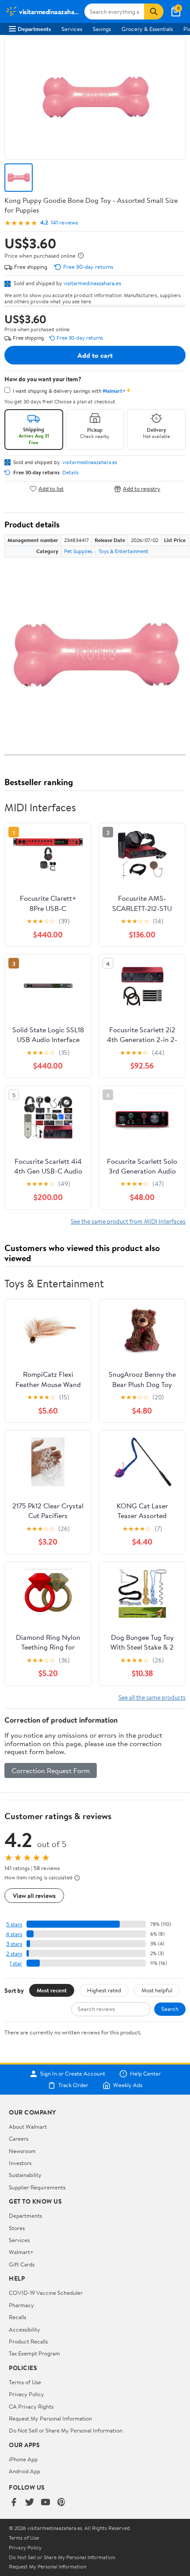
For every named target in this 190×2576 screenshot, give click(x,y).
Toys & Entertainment (123, 551)
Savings (102, 29)
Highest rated (104, 1990)
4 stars (14, 1934)
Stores (17, 2228)
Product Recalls (28, 2341)
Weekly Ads (128, 2085)
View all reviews (34, 1896)
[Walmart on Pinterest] (61, 2503)
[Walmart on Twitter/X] (30, 2503)
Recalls (17, 2317)
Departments (34, 29)
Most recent (52, 1990)
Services (72, 29)
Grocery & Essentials (147, 29)
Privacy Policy (27, 2394)
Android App (25, 2471)
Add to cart (95, 355)
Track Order (73, 2085)
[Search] (154, 12)
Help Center (145, 2074)
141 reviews (64, 223)
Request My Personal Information (50, 2418)
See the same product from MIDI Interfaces (128, 1221)
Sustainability (25, 2175)
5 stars (14, 1924)
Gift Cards (22, 2264)
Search (170, 2009)
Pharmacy (21, 2305)
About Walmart (28, 2127)
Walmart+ (21, 2252)
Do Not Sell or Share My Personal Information (66, 2430)
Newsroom (22, 2151)
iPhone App (23, 2459)
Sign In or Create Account (73, 2074)
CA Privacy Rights (31, 2406)
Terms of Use (25, 2382)
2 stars (14, 1954)
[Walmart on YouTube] (46, 2503)
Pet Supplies (78, 551)
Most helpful (157, 1990)
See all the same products (152, 1697)
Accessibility (25, 2329)
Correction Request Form (51, 1770)
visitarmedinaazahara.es (92, 283)
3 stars (14, 1944)
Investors (20, 2163)
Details (70, 473)
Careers (19, 2138)
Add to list (51, 489)
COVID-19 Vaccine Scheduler (46, 2293)
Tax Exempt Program (34, 2353)
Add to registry (142, 489)
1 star (16, 1963)
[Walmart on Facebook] (14, 2503)
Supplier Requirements (37, 2187)
